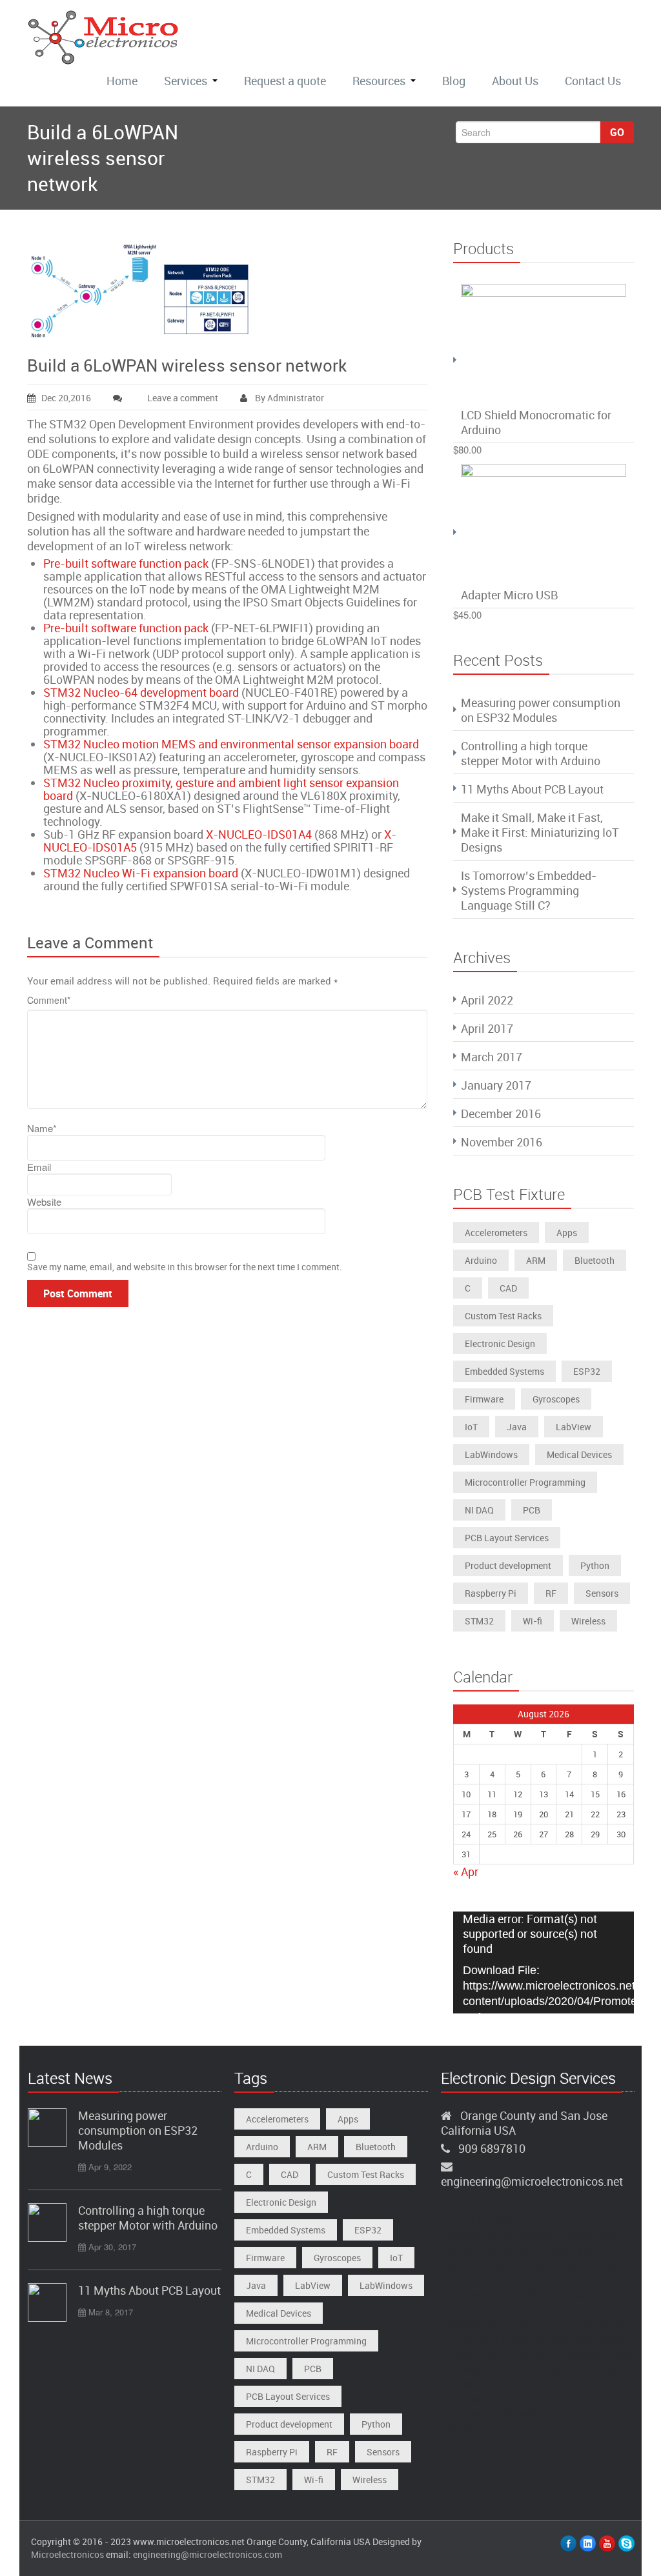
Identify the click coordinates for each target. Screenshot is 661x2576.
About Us (515, 81)
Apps (567, 1233)
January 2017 (496, 1085)
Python (595, 1565)
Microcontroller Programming (525, 1482)
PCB (532, 1510)
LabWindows (491, 1454)
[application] (544, 1962)
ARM (536, 1260)
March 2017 (492, 1057)
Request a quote (285, 81)
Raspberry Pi (491, 1593)
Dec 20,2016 (66, 398)
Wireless (588, 1621)
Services (186, 81)
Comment (49, 1000)
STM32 (479, 1621)
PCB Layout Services (507, 1538)
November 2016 (502, 1142)
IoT (471, 1427)
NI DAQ (479, 1510)
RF (551, 1593)
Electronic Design (500, 1343)
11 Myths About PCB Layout (532, 789)
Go (617, 132)
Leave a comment (183, 398)
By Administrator (289, 398)
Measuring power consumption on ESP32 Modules (541, 710)
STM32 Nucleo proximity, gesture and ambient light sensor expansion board (221, 789)
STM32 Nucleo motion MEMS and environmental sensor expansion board (231, 744)
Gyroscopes (556, 1399)
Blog (454, 81)
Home (122, 81)
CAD (508, 1288)
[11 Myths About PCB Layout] (47, 2302)
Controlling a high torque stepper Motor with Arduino (531, 753)
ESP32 (587, 1371)
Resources (379, 81)
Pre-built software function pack (126, 563)
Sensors (602, 1593)
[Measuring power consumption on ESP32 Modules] (47, 2128)
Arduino (481, 1260)
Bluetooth (595, 1260)
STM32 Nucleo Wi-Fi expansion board (141, 873)
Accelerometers (496, 1233)
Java (517, 1427)
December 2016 (501, 1113)
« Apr (466, 1872)
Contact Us (593, 81)
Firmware (484, 1399)
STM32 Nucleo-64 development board (141, 692)
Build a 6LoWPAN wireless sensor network (187, 365)
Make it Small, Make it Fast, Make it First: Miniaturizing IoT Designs (540, 832)
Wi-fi (533, 1621)
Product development (508, 1565)
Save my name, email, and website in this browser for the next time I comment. (185, 1267)
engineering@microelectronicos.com (208, 2554)
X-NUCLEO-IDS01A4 (259, 834)
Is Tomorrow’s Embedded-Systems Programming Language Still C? (529, 890)
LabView (574, 1427)
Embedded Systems (504, 1371)
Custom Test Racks (503, 1316)
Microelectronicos (67, 2554)
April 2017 (487, 1028)
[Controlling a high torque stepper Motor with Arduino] (47, 2222)
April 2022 (487, 1000)
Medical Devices (579, 1454)
